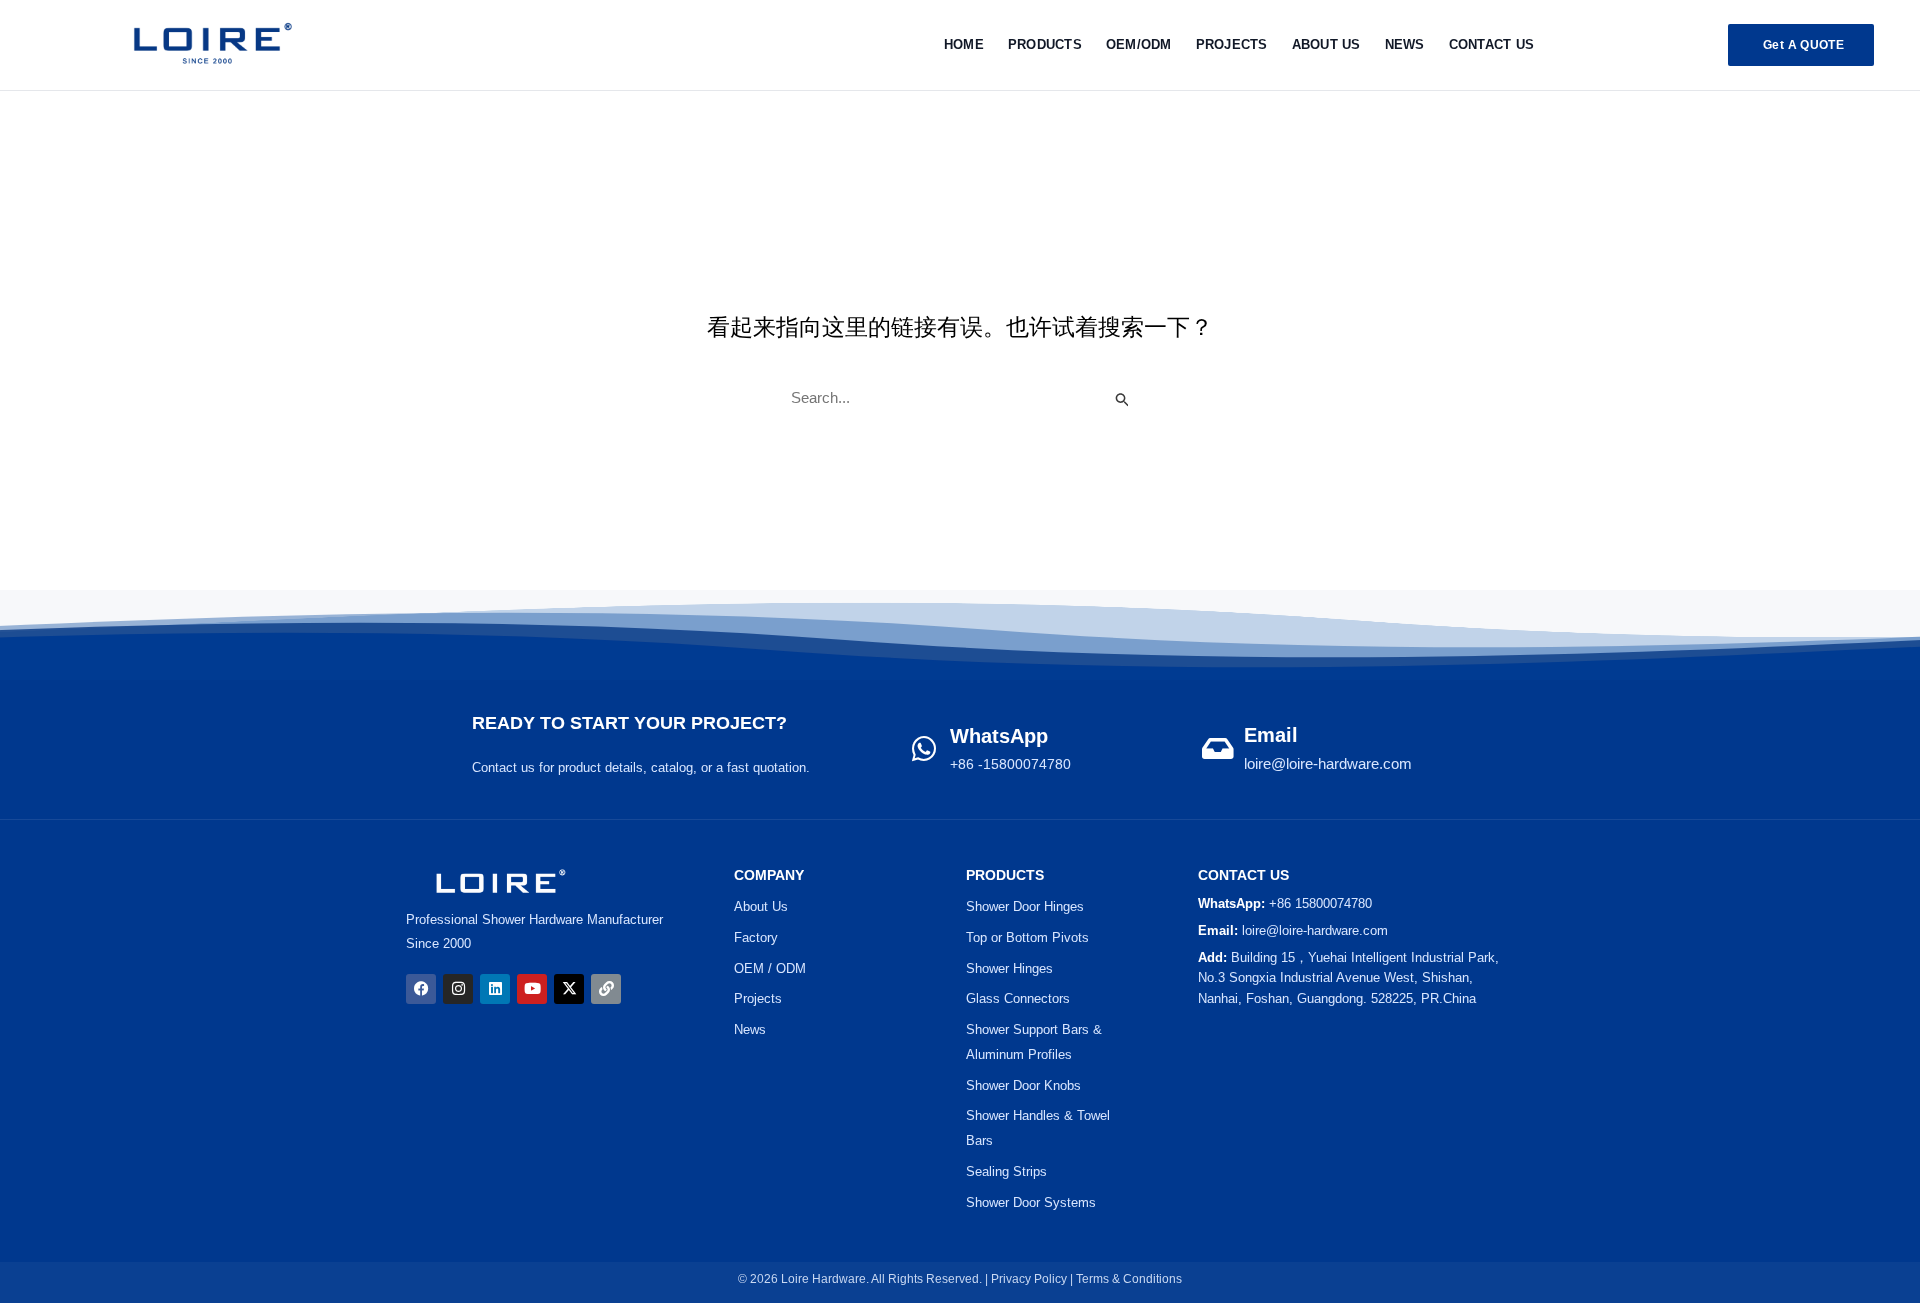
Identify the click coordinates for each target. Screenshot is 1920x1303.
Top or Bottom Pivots (1027, 937)
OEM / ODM (770, 968)
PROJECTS (1232, 44)
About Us (1326, 44)
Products (1045, 44)
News (1405, 44)
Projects (758, 998)
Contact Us (1492, 44)
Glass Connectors (1018, 998)
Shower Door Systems (1031, 1202)
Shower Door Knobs (1023, 1085)
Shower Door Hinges (1025, 906)
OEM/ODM (1139, 44)
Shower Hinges (1009, 968)
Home (964, 44)
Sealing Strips (1006, 1171)
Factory (756, 937)
